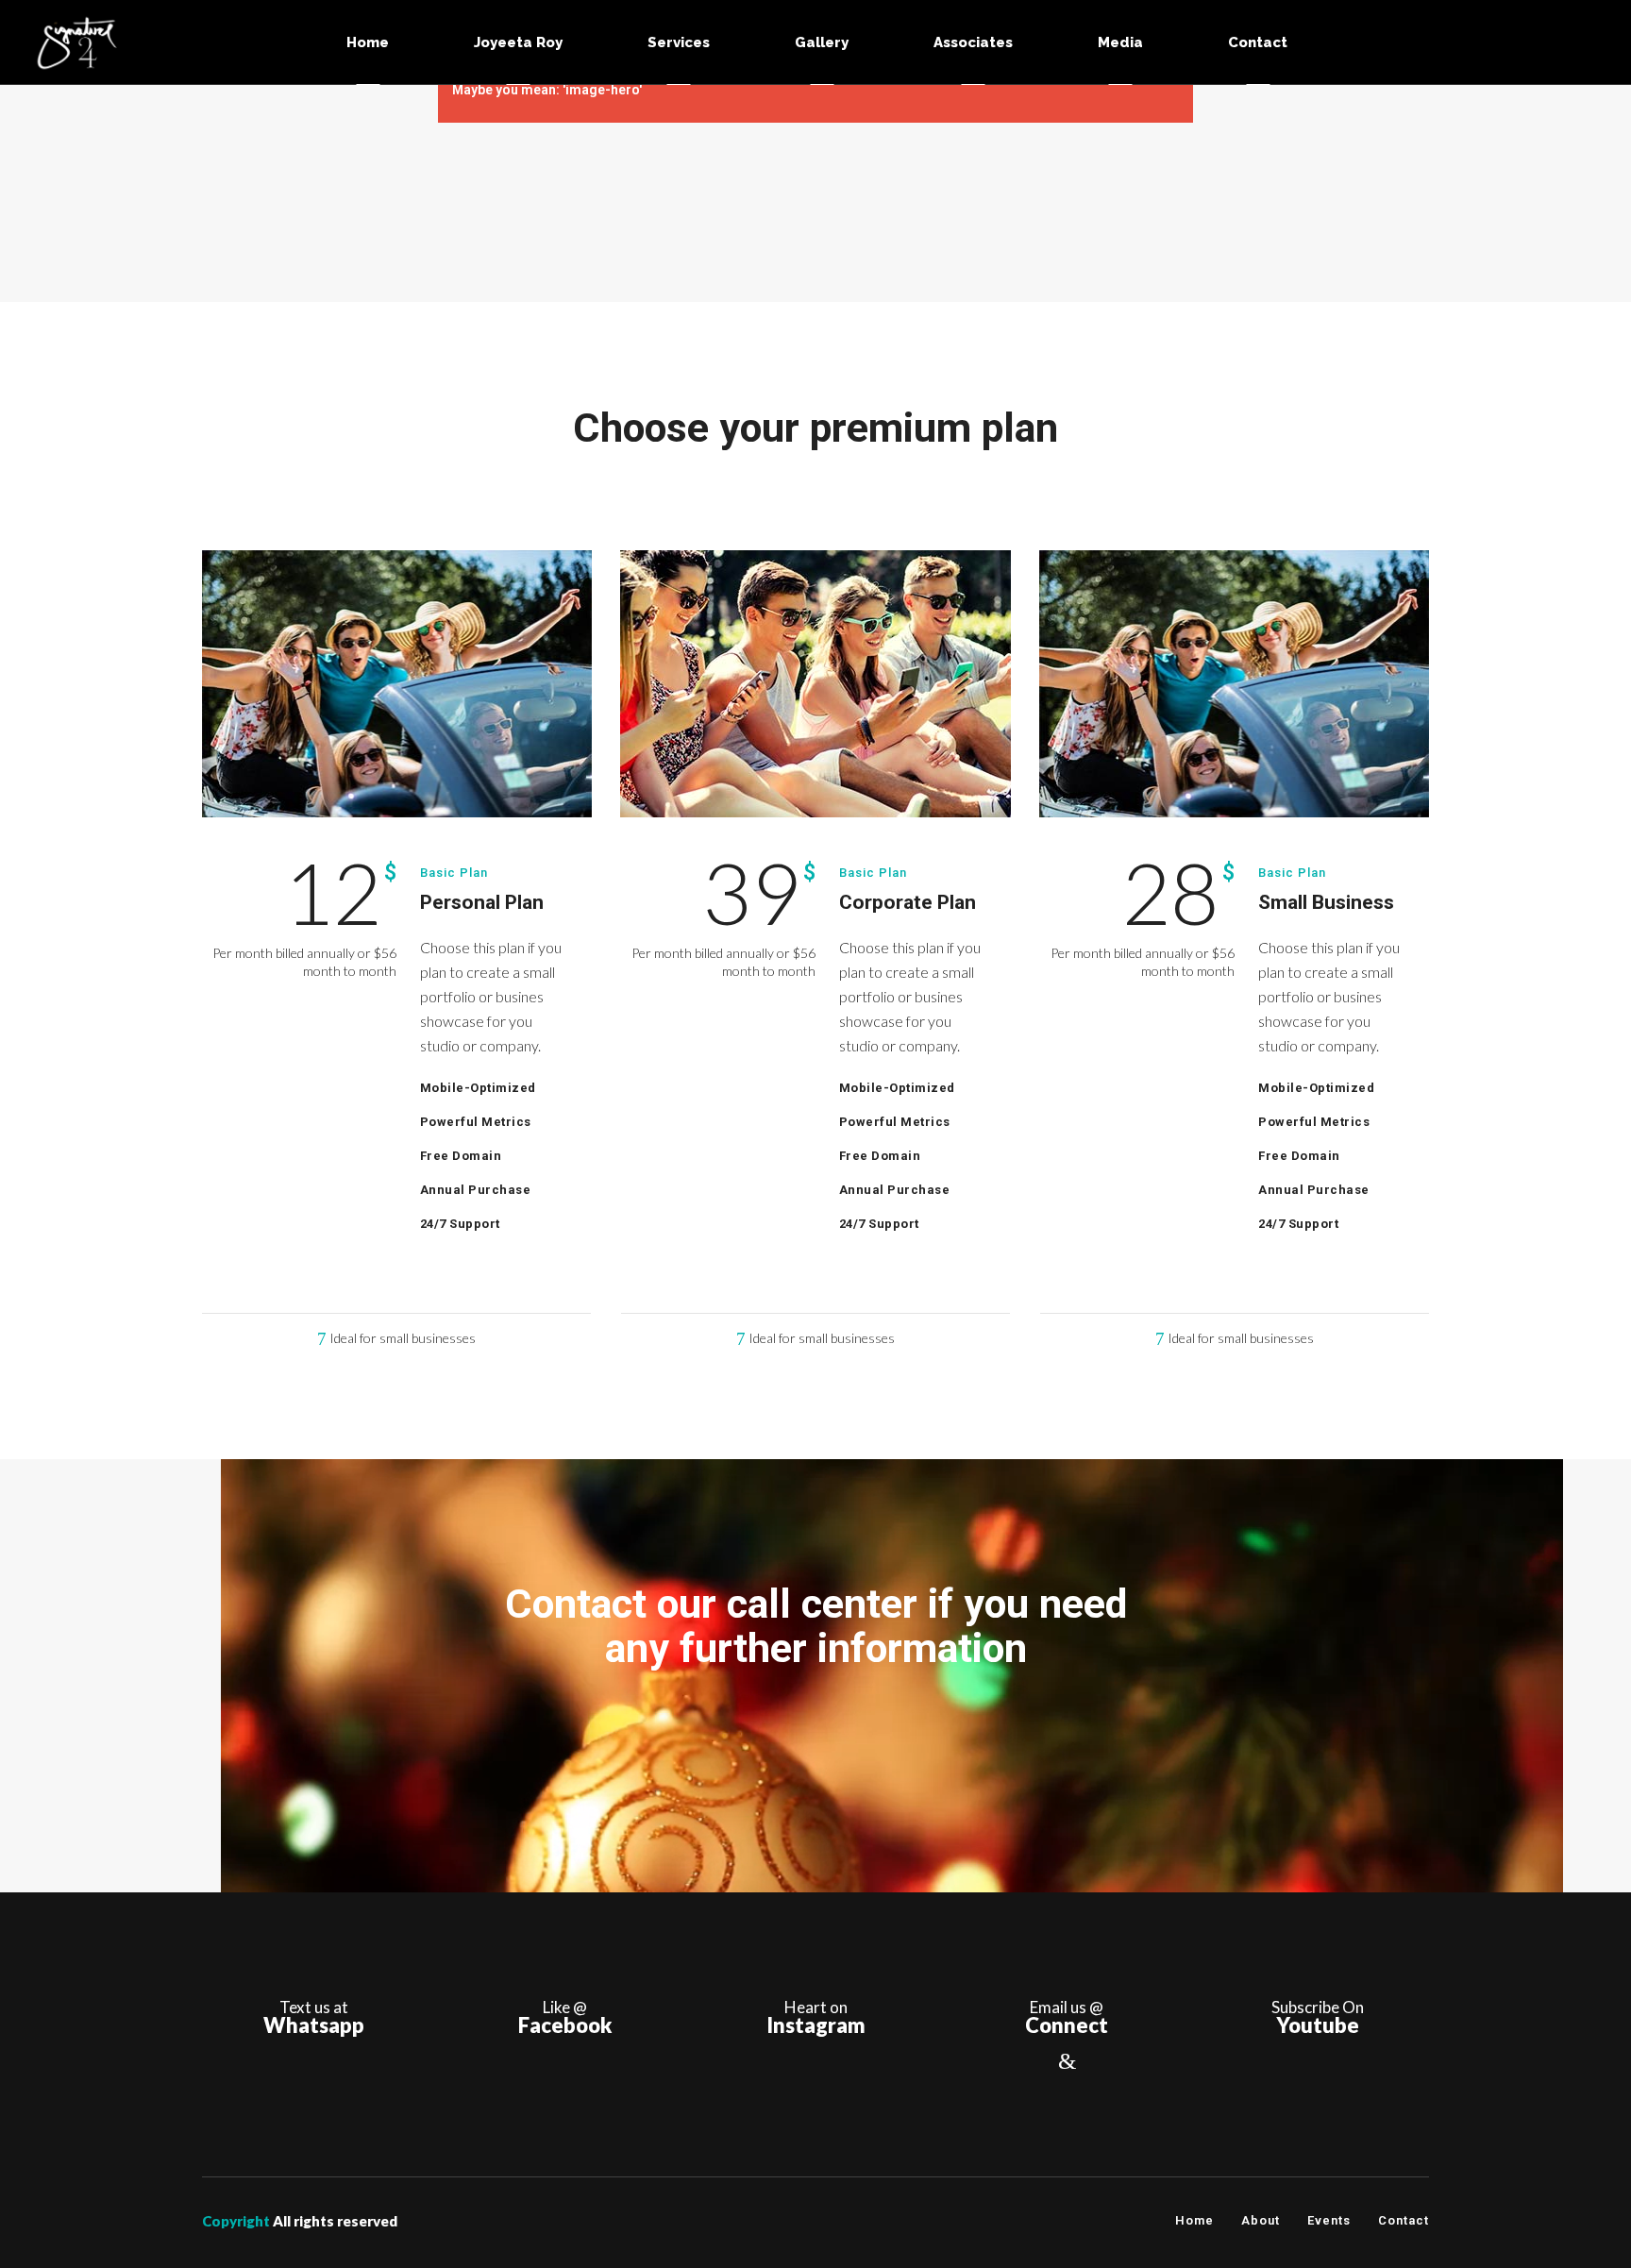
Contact (1404, 2220)
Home (1194, 2220)
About (1261, 2220)
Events (1329, 2220)
